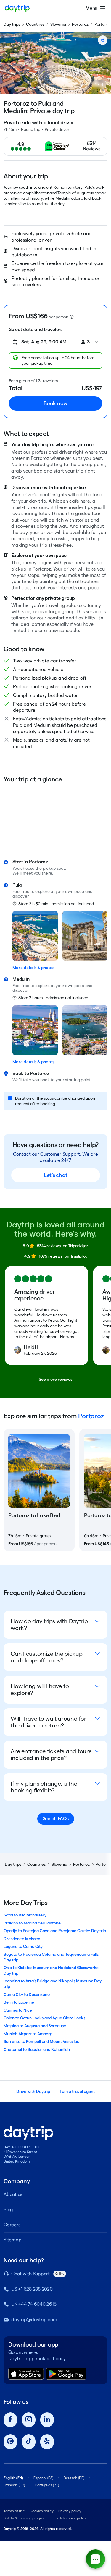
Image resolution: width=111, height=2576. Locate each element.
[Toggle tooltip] (72, 317)
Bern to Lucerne (19, 2002)
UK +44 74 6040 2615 (34, 2304)
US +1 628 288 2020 (32, 2289)
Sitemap (12, 2240)
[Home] (17, 8)
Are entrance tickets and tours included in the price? (51, 1754)
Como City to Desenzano (27, 1994)
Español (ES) (43, 2478)
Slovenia (58, 24)
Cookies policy (42, 2511)
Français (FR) (14, 2485)
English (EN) (13, 2478)
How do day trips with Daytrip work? (49, 1625)
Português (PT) (47, 2485)
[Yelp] (47, 2442)
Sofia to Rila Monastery (25, 1915)
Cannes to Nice (18, 2010)
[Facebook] (10, 2420)
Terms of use (14, 2511)
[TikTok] (29, 2442)
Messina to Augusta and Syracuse (35, 2026)
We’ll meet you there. (33, 873)
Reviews (92, 149)
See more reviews (55, 1379)
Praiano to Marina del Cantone (32, 1923)
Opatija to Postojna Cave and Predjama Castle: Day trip (55, 1931)
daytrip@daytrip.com (34, 2319)
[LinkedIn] (47, 2420)
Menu (91, 8)
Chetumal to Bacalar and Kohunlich (37, 2049)
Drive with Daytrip (33, 2091)
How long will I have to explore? (40, 1690)
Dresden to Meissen (22, 1939)
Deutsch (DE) (74, 2478)
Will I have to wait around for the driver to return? (49, 1722)
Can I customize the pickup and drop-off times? (47, 1657)
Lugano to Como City (23, 1946)
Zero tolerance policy (69, 2518)
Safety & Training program (25, 2518)
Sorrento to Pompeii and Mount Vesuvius (41, 2041)
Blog (8, 2210)
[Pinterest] (10, 2442)
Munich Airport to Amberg (28, 2034)
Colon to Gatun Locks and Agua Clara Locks (44, 2018)
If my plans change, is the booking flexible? (44, 1787)
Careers (12, 2225)
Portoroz (80, 24)
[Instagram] (29, 2420)
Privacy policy (70, 2511)
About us (13, 2194)
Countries (35, 24)
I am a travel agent (77, 2091)
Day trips (12, 24)
